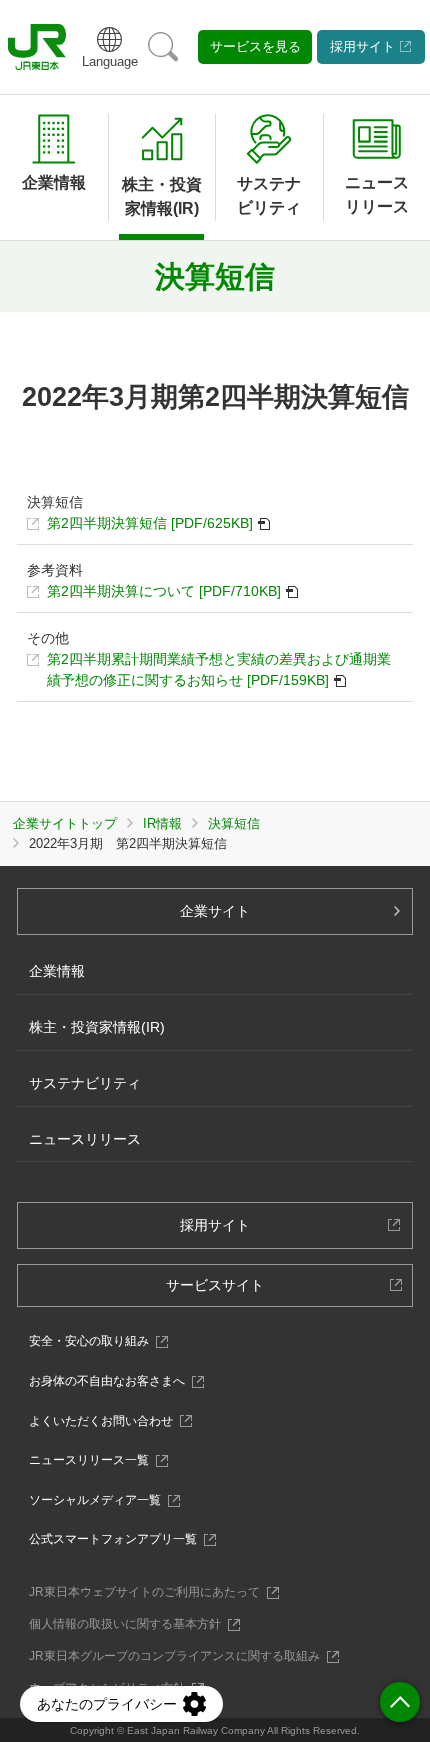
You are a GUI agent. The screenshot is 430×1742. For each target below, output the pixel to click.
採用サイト (362, 46)
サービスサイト (221, 1291)
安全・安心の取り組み (94, 1341)
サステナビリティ (85, 1083)
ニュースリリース (377, 194)
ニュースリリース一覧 (94, 1460)
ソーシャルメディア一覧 (100, 1500)
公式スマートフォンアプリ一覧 (118, 1539)
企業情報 (54, 182)
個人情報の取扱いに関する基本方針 (130, 1624)
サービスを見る (255, 46)
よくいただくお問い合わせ (106, 1421)
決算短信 (234, 823)
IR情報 (162, 823)
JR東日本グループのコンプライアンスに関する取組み (180, 1656)
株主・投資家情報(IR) (97, 1027)
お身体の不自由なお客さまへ (112, 1381)
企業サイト (215, 911)
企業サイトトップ (65, 823)
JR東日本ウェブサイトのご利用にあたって (150, 1592)
